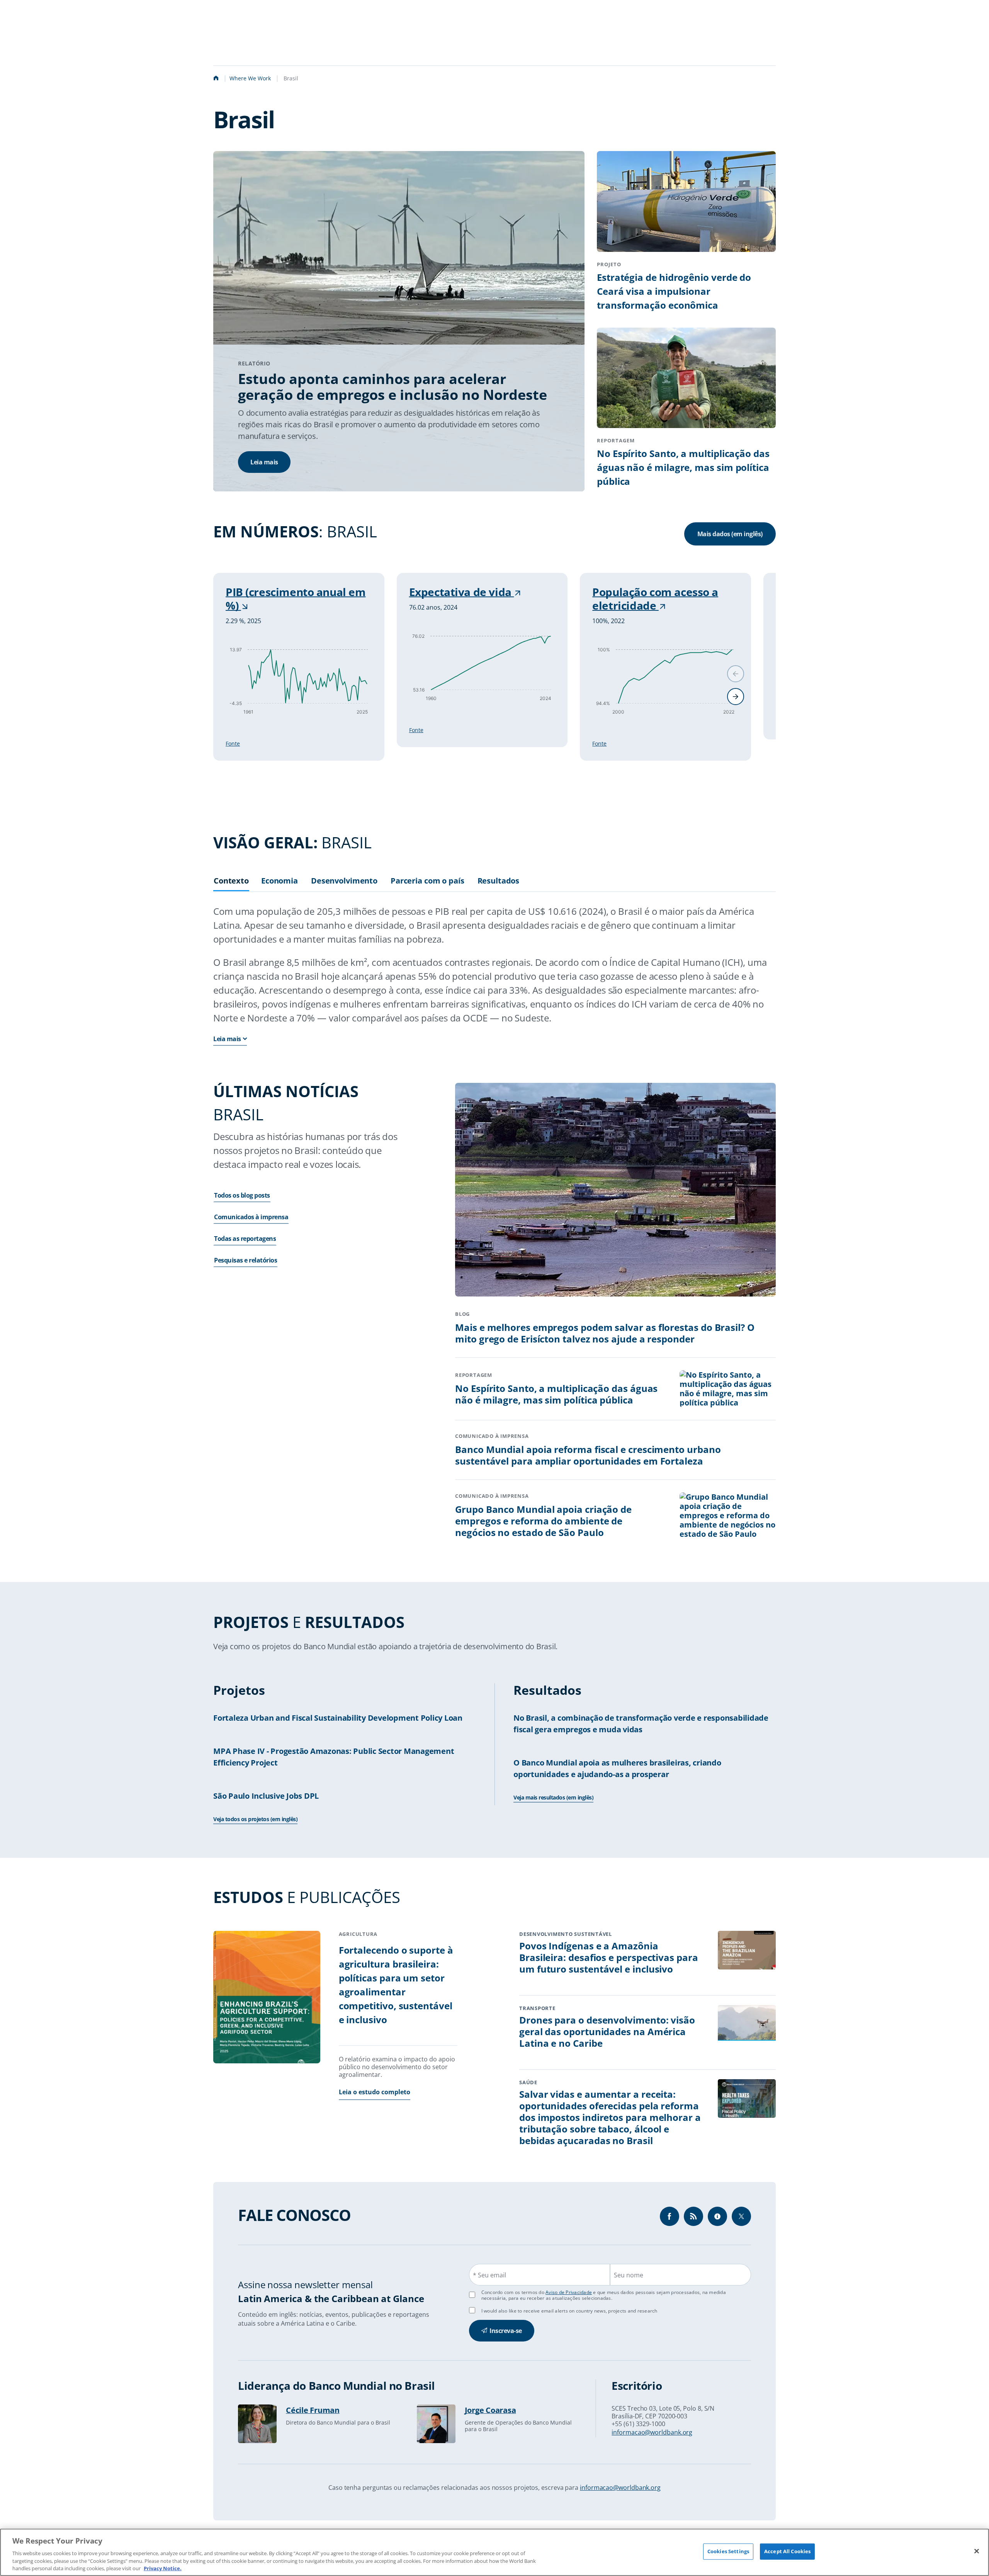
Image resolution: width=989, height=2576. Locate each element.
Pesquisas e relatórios (246, 1261)
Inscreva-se (506, 2331)
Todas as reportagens (245, 1239)
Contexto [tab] (231, 881)
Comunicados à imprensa (251, 1217)
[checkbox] (472, 2310)
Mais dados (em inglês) (730, 534)
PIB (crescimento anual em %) (296, 599)
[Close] (977, 2551)
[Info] (693, 2216)
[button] (736, 697)
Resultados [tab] (499, 881)
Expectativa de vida (462, 592)
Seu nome (629, 2275)
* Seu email (489, 2275)
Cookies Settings (728, 2551)
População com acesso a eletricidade (655, 599)
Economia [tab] (280, 881)
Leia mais (264, 462)
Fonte (233, 743)
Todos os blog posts (242, 1196)
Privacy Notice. (163, 2568)
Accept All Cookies (787, 2551)
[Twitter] (741, 2216)
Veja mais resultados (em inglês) (553, 1797)
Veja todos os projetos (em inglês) (255, 1819)
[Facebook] (670, 2216)
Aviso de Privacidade (569, 2292)
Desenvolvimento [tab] (344, 881)
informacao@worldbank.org (652, 2432)
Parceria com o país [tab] (427, 881)
